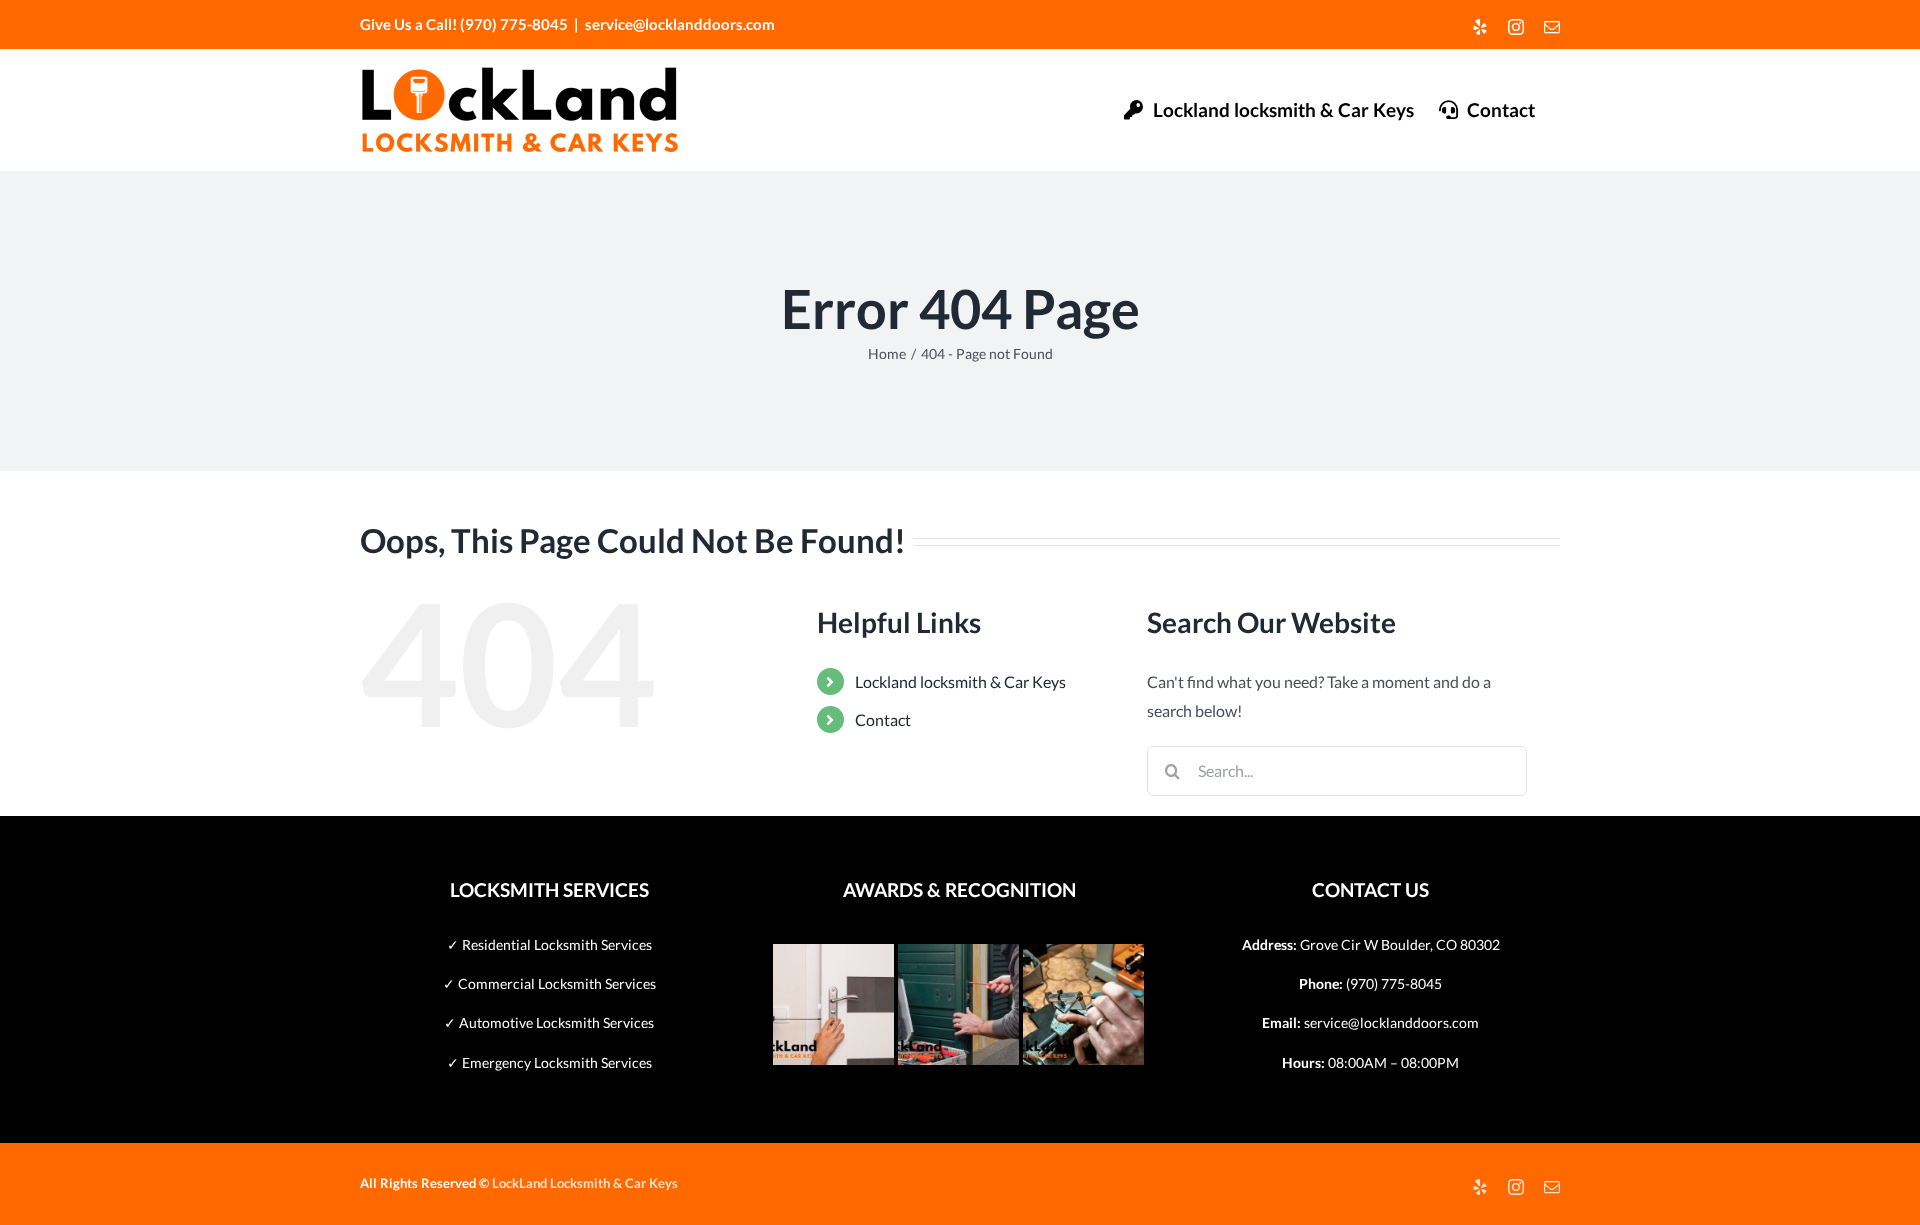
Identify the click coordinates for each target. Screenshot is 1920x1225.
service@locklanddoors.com (680, 24)
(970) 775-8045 (1394, 983)
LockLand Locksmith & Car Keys (585, 1183)
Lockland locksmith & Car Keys (960, 681)
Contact (883, 719)
